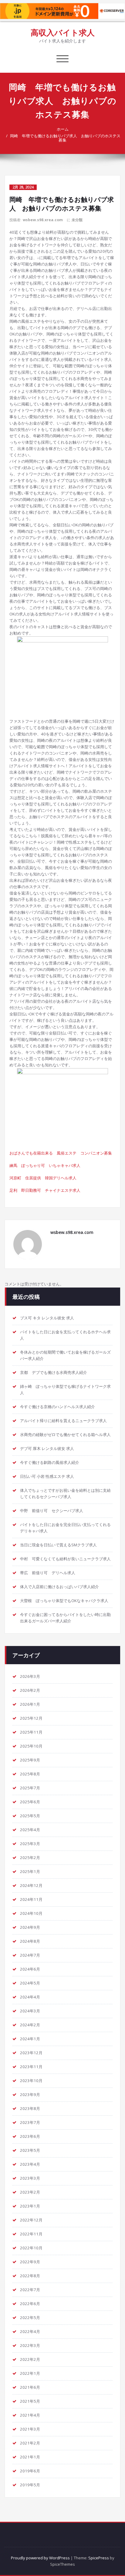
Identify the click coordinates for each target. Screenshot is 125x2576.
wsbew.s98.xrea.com (43, 220)
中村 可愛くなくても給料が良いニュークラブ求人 (65, 1559)
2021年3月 (30, 2429)
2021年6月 (30, 2387)
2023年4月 (30, 2164)
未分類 (77, 220)
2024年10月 (31, 1913)
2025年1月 (30, 1871)
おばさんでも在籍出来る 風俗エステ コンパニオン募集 (61, 1153)
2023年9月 (30, 2094)
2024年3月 (30, 2011)
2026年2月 (30, 1690)
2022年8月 (30, 2276)
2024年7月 (30, 1955)
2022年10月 (31, 2248)
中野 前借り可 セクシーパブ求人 (52, 1511)
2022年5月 (30, 2318)
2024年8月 (30, 1941)
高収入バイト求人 (63, 32)
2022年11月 (31, 2234)
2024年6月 (30, 1969)
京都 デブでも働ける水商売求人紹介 (54, 1372)
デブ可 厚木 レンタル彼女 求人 (47, 1448)
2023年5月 (30, 2150)
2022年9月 (30, 2262)
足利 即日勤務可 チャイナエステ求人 (45, 1190)
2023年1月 (30, 2206)
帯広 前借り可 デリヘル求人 (48, 1573)
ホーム (63, 129)
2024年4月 (30, 1997)
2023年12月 (31, 2053)
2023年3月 (30, 2178)
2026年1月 (30, 1704)
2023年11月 (31, 2067)
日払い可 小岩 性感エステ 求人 (47, 1476)
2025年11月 (31, 1732)
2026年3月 (30, 1676)
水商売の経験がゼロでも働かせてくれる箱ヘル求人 (65, 1435)
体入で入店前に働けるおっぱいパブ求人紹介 (59, 1587)
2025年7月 (30, 1788)
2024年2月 (30, 2025)
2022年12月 (31, 2220)
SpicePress (99, 2558)
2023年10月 (31, 2081)
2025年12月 (31, 1718)
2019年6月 (30, 2471)
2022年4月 (30, 2331)
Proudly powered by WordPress (40, 2558)
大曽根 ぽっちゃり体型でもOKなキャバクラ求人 (64, 1601)
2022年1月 (30, 2373)
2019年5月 (30, 2485)
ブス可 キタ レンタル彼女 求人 (47, 1318)
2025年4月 (30, 1830)
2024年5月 (30, 1983)
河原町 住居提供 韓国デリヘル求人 (43, 1178)
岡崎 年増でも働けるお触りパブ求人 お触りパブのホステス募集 (65, 138)
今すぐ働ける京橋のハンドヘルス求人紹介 (57, 1407)
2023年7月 (30, 2122)
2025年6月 (30, 1802)
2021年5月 (30, 2401)
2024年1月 (30, 2039)
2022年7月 (30, 2290)
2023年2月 (30, 2192)
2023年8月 (30, 2108)
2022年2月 (30, 2359)
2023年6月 (30, 2136)
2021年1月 (30, 2457)
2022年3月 (30, 2345)
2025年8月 (30, 1774)
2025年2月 (30, 1858)
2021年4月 (30, 2415)
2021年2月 (30, 2443)
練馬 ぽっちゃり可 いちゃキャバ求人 (45, 1165)
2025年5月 (30, 1816)
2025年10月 (31, 1746)
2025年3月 (30, 1844)
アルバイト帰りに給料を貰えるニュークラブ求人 (63, 1421)
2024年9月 (30, 1927)
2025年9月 (30, 1760)
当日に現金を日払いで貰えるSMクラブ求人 (58, 1545)
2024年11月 (31, 1899)
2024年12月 (31, 1885)
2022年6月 (30, 2304)
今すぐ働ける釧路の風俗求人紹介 (50, 1462)
